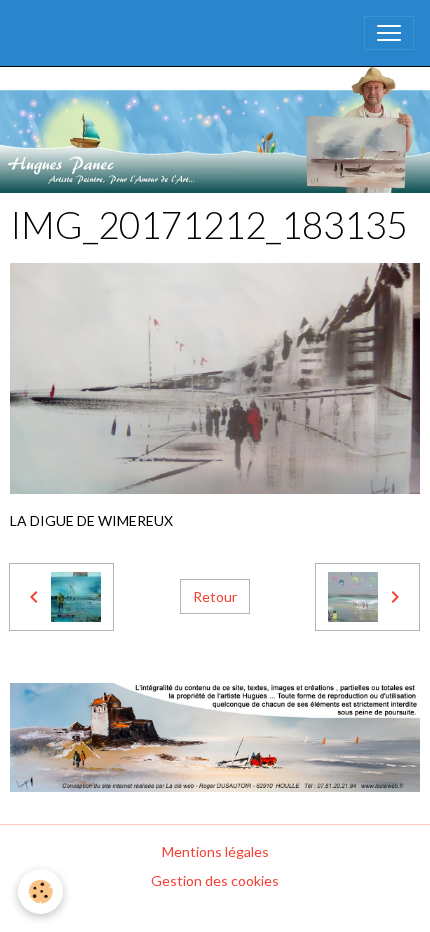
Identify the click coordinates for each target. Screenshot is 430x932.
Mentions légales (215, 851)
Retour (215, 596)
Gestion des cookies (215, 880)
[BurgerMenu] (389, 33)
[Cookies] (40, 891)
